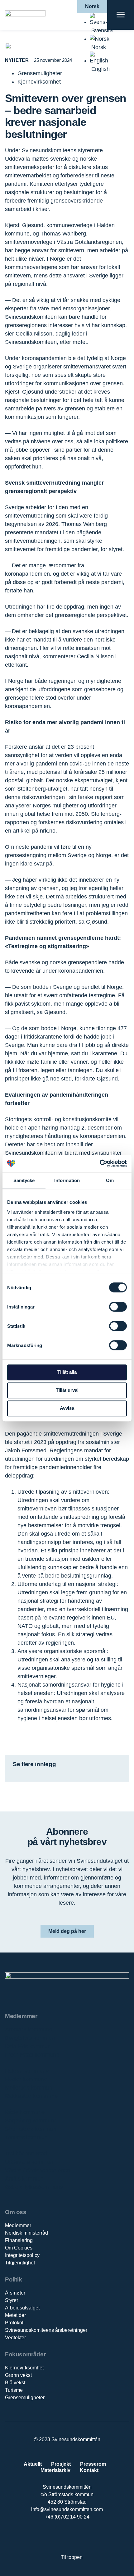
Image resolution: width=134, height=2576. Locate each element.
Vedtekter (15, 2338)
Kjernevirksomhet (24, 2368)
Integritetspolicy (22, 2255)
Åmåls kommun (24, 2179)
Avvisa (67, 1408)
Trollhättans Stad (26, 2154)
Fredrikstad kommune (32, 2055)
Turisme (14, 2390)
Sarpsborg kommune (31, 2121)
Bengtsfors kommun (30, 2038)
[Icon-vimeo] (73, 2537)
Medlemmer (18, 2225)
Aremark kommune (29, 2030)
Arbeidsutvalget (22, 2308)
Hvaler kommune (26, 2079)
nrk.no (48, 831)
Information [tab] (67, 1180)
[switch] (118, 1307)
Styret (11, 2300)
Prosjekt (61, 2464)
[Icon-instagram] (86, 2537)
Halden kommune (27, 2071)
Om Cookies (19, 2248)
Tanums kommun (26, 2137)
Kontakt (89, 2470)
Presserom (93, 2464)
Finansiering (19, 2240)
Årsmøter (15, 2293)
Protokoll (15, 2323)
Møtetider (15, 2315)
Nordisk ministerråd (26, 2233)
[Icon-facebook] (48, 2537)
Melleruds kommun (29, 2088)
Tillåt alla (67, 1372)
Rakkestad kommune (31, 2096)
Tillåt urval (67, 1390)
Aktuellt (33, 2464)
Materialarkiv (55, 2470)
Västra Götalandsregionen (38, 2170)
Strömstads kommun (31, 2129)
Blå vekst (15, 2383)
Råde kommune (25, 2112)
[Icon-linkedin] (61, 2537)
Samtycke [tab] (24, 1180)
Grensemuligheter (25, 2398)
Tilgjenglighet (20, 2263)
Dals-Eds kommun (28, 2046)
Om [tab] (110, 1180)
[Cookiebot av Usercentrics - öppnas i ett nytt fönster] (100, 1163)
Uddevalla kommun (29, 2162)
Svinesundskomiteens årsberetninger (46, 2330)
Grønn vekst (18, 2375)
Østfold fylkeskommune (34, 2187)
